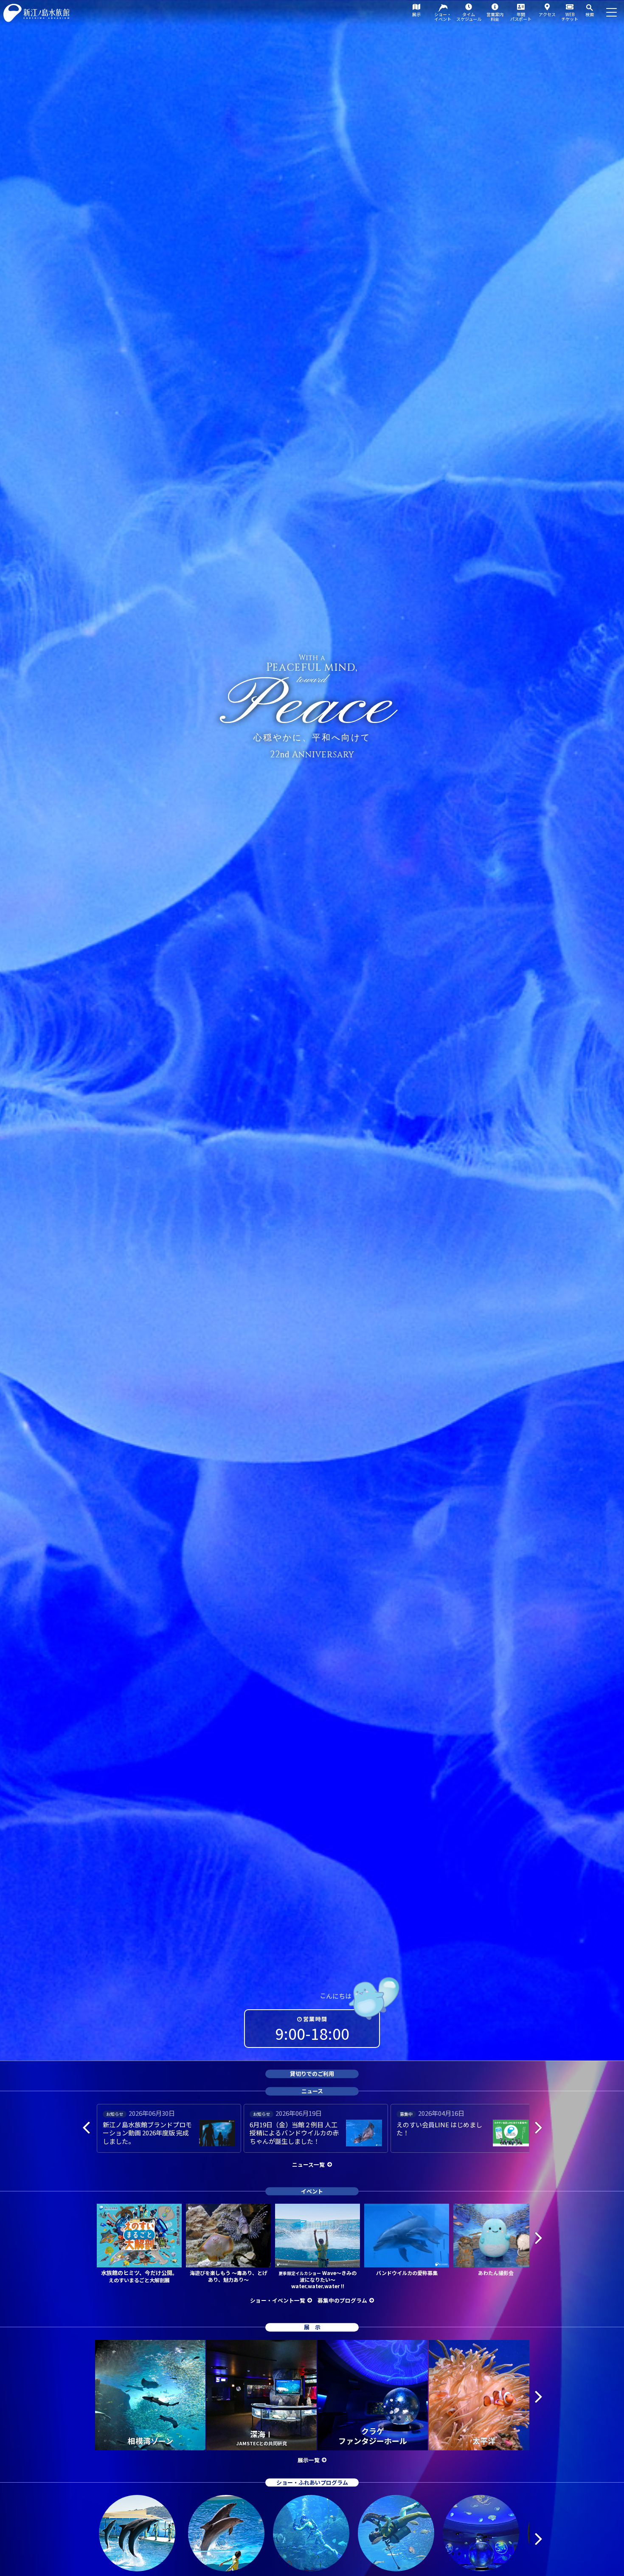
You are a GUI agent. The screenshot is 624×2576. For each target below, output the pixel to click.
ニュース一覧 (308, 2164)
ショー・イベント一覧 (278, 2300)
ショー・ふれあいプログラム (312, 2482)
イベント (312, 2191)
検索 (590, 14)
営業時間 (315, 2019)
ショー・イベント (443, 17)
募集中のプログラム (342, 2300)
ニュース (312, 2091)
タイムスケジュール (469, 17)
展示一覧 (309, 2460)
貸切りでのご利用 (312, 2074)
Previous (86, 2127)
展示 (416, 14)
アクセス (547, 14)
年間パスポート (521, 17)
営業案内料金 (495, 17)
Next (538, 2127)
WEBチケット (570, 17)
